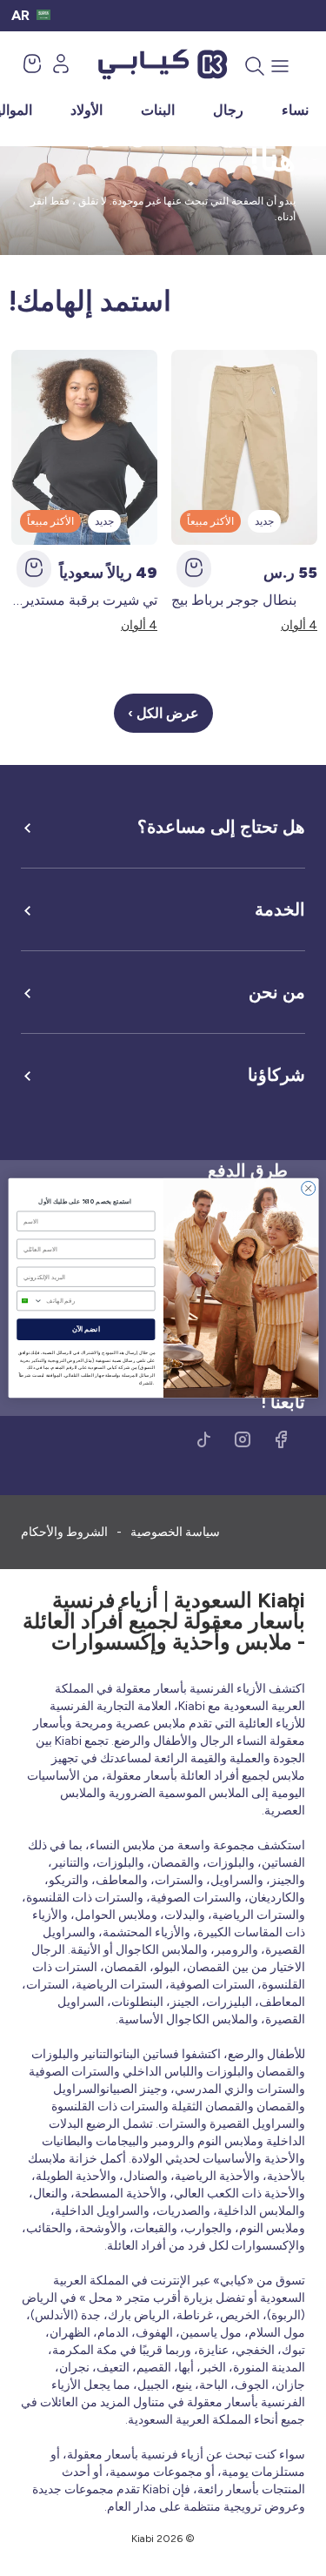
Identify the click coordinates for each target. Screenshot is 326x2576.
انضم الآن (85, 1330)
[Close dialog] (308, 1188)
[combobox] (29, 1301)
